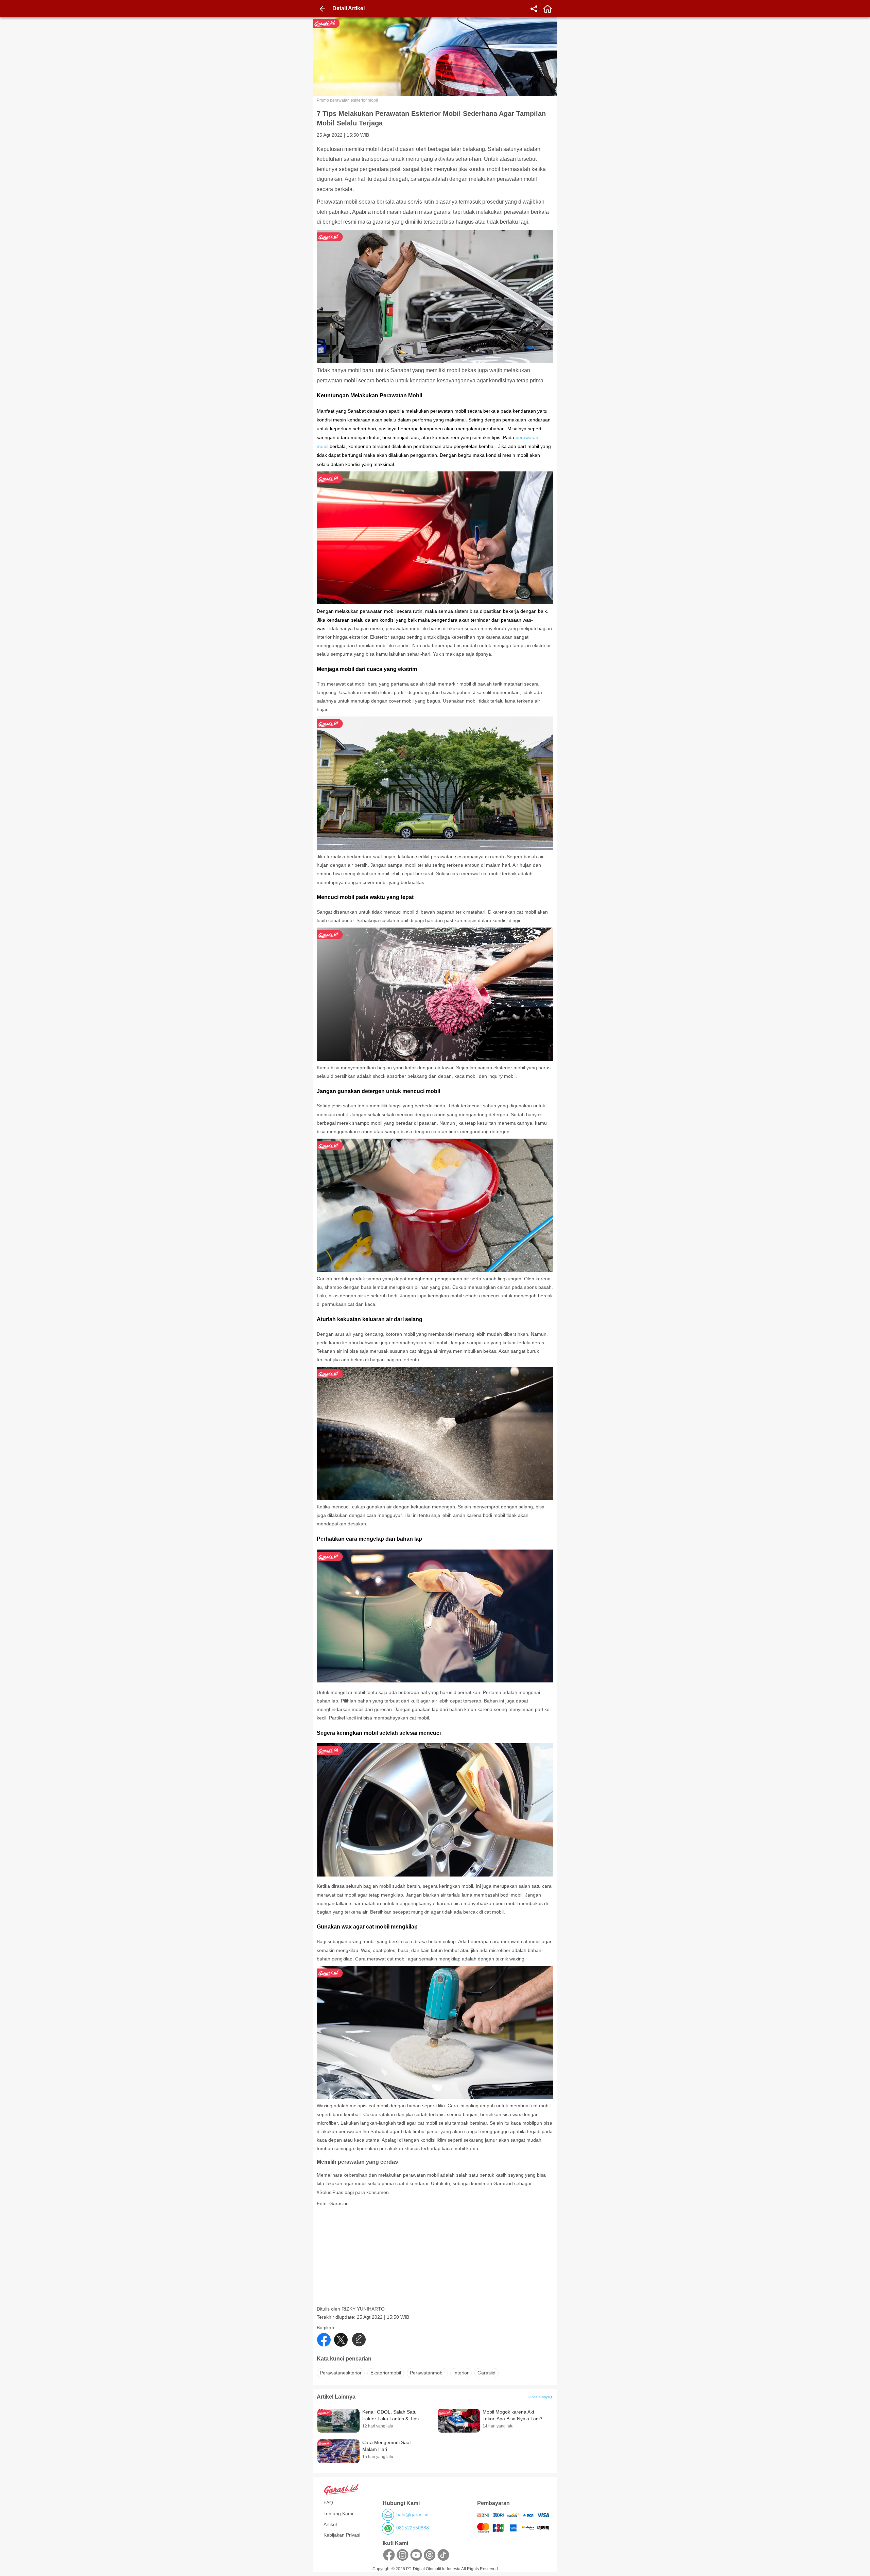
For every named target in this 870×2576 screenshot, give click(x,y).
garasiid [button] (486, 2373)
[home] (547, 9)
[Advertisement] (436, 2258)
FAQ (328, 2503)
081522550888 (413, 2528)
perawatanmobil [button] (427, 2373)
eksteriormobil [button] (386, 2373)
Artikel (330, 2524)
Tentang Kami (338, 2513)
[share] (534, 9)
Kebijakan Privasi (342, 2535)
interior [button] (461, 2373)
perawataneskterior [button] (341, 2373)
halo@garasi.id (412, 2514)
